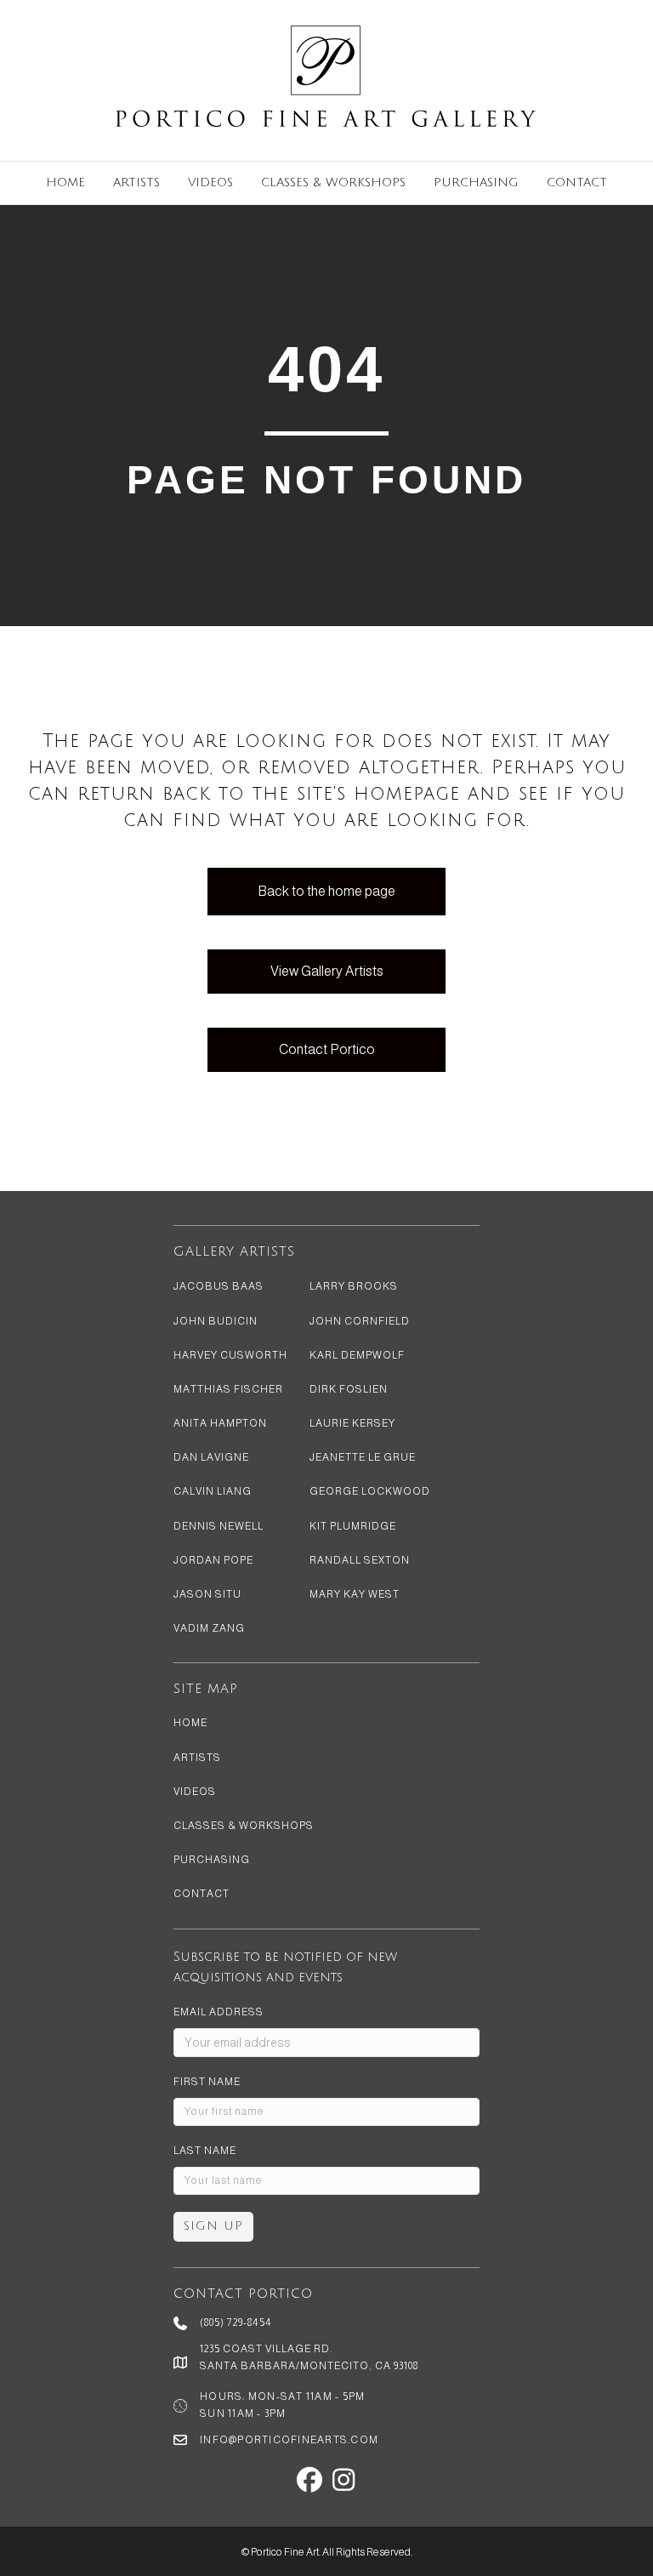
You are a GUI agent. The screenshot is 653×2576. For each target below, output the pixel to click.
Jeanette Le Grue (363, 1457)
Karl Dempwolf (357, 1355)
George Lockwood (370, 1491)
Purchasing (476, 182)
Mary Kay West (355, 1594)
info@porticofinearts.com (289, 2440)
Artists (136, 182)
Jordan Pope (213, 1560)
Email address (219, 2012)
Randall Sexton (360, 1560)
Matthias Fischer (228, 1389)
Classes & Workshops (333, 182)
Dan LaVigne (211, 1457)
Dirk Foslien (349, 1389)
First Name (207, 2082)
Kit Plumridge (353, 1526)
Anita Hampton (220, 1423)
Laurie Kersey (352, 1423)
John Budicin (216, 1321)
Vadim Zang (209, 1628)
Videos (210, 182)
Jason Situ (207, 1594)
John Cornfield (360, 1321)
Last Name (205, 2151)
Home (65, 182)
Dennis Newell (219, 1526)
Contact (577, 182)
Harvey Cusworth (230, 1355)
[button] (309, 2480)
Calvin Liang (213, 1491)
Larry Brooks (354, 1286)
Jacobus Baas (219, 1286)
